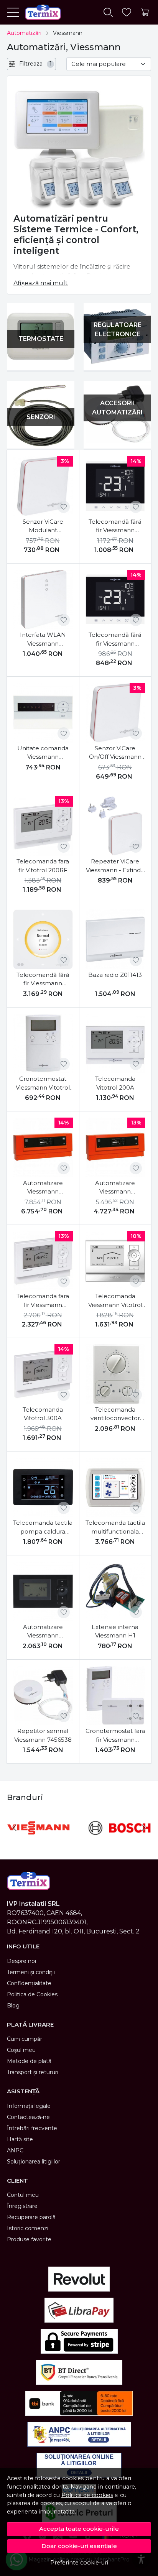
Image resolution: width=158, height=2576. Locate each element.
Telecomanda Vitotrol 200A (115, 1083)
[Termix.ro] (40, 12)
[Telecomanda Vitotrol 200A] (115, 1044)
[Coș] (145, 12)
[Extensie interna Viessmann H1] (115, 1591)
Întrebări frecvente (32, 2128)
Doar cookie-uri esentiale (79, 2546)
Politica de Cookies (32, 1994)
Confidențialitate (29, 1983)
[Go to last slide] (15, 1828)
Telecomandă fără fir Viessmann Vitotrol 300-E (43, 980)
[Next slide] (143, 1828)
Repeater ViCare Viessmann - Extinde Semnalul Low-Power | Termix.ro (115, 866)
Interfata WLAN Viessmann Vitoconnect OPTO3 (43, 639)
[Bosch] (120, 1842)
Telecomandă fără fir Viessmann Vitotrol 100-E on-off (115, 639)
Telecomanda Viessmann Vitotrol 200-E (115, 1301)
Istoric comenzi (28, 2228)
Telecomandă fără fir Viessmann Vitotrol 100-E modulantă (115, 526)
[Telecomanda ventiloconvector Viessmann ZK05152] (115, 1374)
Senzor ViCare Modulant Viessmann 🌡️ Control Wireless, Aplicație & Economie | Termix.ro (43, 526)
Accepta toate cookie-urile (79, 2529)
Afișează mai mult (41, 283)
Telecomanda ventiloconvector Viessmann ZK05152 (115, 1414)
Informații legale (29, 2106)
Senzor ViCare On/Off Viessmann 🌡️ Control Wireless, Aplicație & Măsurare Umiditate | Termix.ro (115, 753)
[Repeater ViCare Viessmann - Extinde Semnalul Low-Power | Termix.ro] (115, 826)
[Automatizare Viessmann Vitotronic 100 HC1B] (43, 1591)
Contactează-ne (28, 2117)
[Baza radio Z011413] (115, 939)
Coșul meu (21, 2050)
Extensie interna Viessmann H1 (115, 1631)
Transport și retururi (33, 2072)
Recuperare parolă (31, 2217)
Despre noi (21, 1961)
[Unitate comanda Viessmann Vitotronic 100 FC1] (43, 713)
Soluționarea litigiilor (34, 2162)
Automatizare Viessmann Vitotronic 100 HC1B (43, 1632)
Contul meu (23, 2195)
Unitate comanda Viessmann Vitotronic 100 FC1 (43, 753)
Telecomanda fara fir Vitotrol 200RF (43, 866)
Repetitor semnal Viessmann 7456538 (43, 1735)
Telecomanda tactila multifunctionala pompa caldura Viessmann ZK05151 (115, 1527)
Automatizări (24, 33)
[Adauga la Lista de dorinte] (64, 507)
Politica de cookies (87, 2495)
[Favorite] (127, 12)
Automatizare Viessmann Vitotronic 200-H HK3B (43, 1188)
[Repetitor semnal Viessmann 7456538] (43, 1696)
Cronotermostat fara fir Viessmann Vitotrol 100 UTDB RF (115, 1736)
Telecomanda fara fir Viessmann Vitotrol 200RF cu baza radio (43, 1301)
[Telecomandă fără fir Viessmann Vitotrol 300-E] (43, 939)
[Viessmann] (38, 1842)
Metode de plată (29, 2061)
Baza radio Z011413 (115, 975)
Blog (13, 2006)
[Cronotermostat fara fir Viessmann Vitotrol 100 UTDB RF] (115, 1696)
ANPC (15, 2150)
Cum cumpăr (25, 2039)
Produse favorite (29, 2239)
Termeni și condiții (31, 1972)
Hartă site (20, 2139)
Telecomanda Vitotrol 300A (43, 1414)
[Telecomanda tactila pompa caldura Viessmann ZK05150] (43, 1488)
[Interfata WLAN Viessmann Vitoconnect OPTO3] (43, 600)
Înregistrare (22, 2206)
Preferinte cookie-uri (79, 2563)
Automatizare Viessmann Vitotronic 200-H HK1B (115, 1188)
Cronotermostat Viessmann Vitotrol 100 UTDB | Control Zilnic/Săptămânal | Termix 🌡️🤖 (43, 1083)
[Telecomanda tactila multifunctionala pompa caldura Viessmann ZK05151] (115, 1488)
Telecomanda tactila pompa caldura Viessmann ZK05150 (43, 1527)
